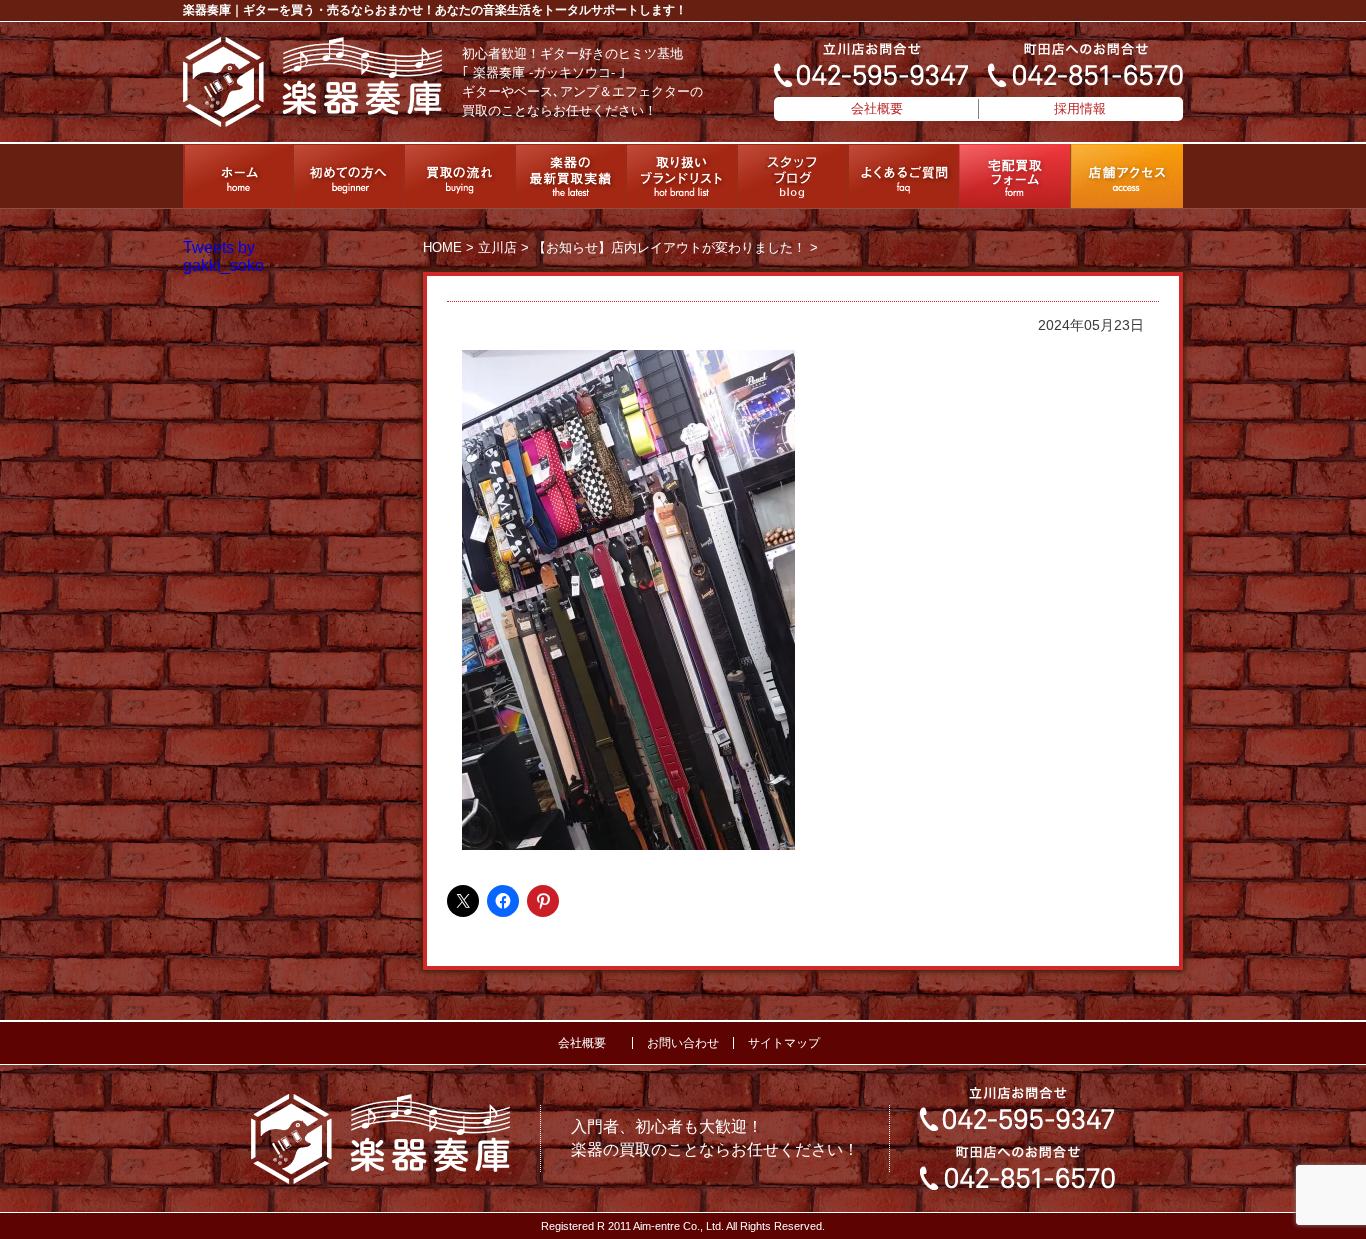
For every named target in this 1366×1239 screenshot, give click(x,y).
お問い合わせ (683, 1043)
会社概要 (877, 108)
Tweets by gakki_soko (223, 256)
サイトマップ (784, 1043)
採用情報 (1080, 108)
